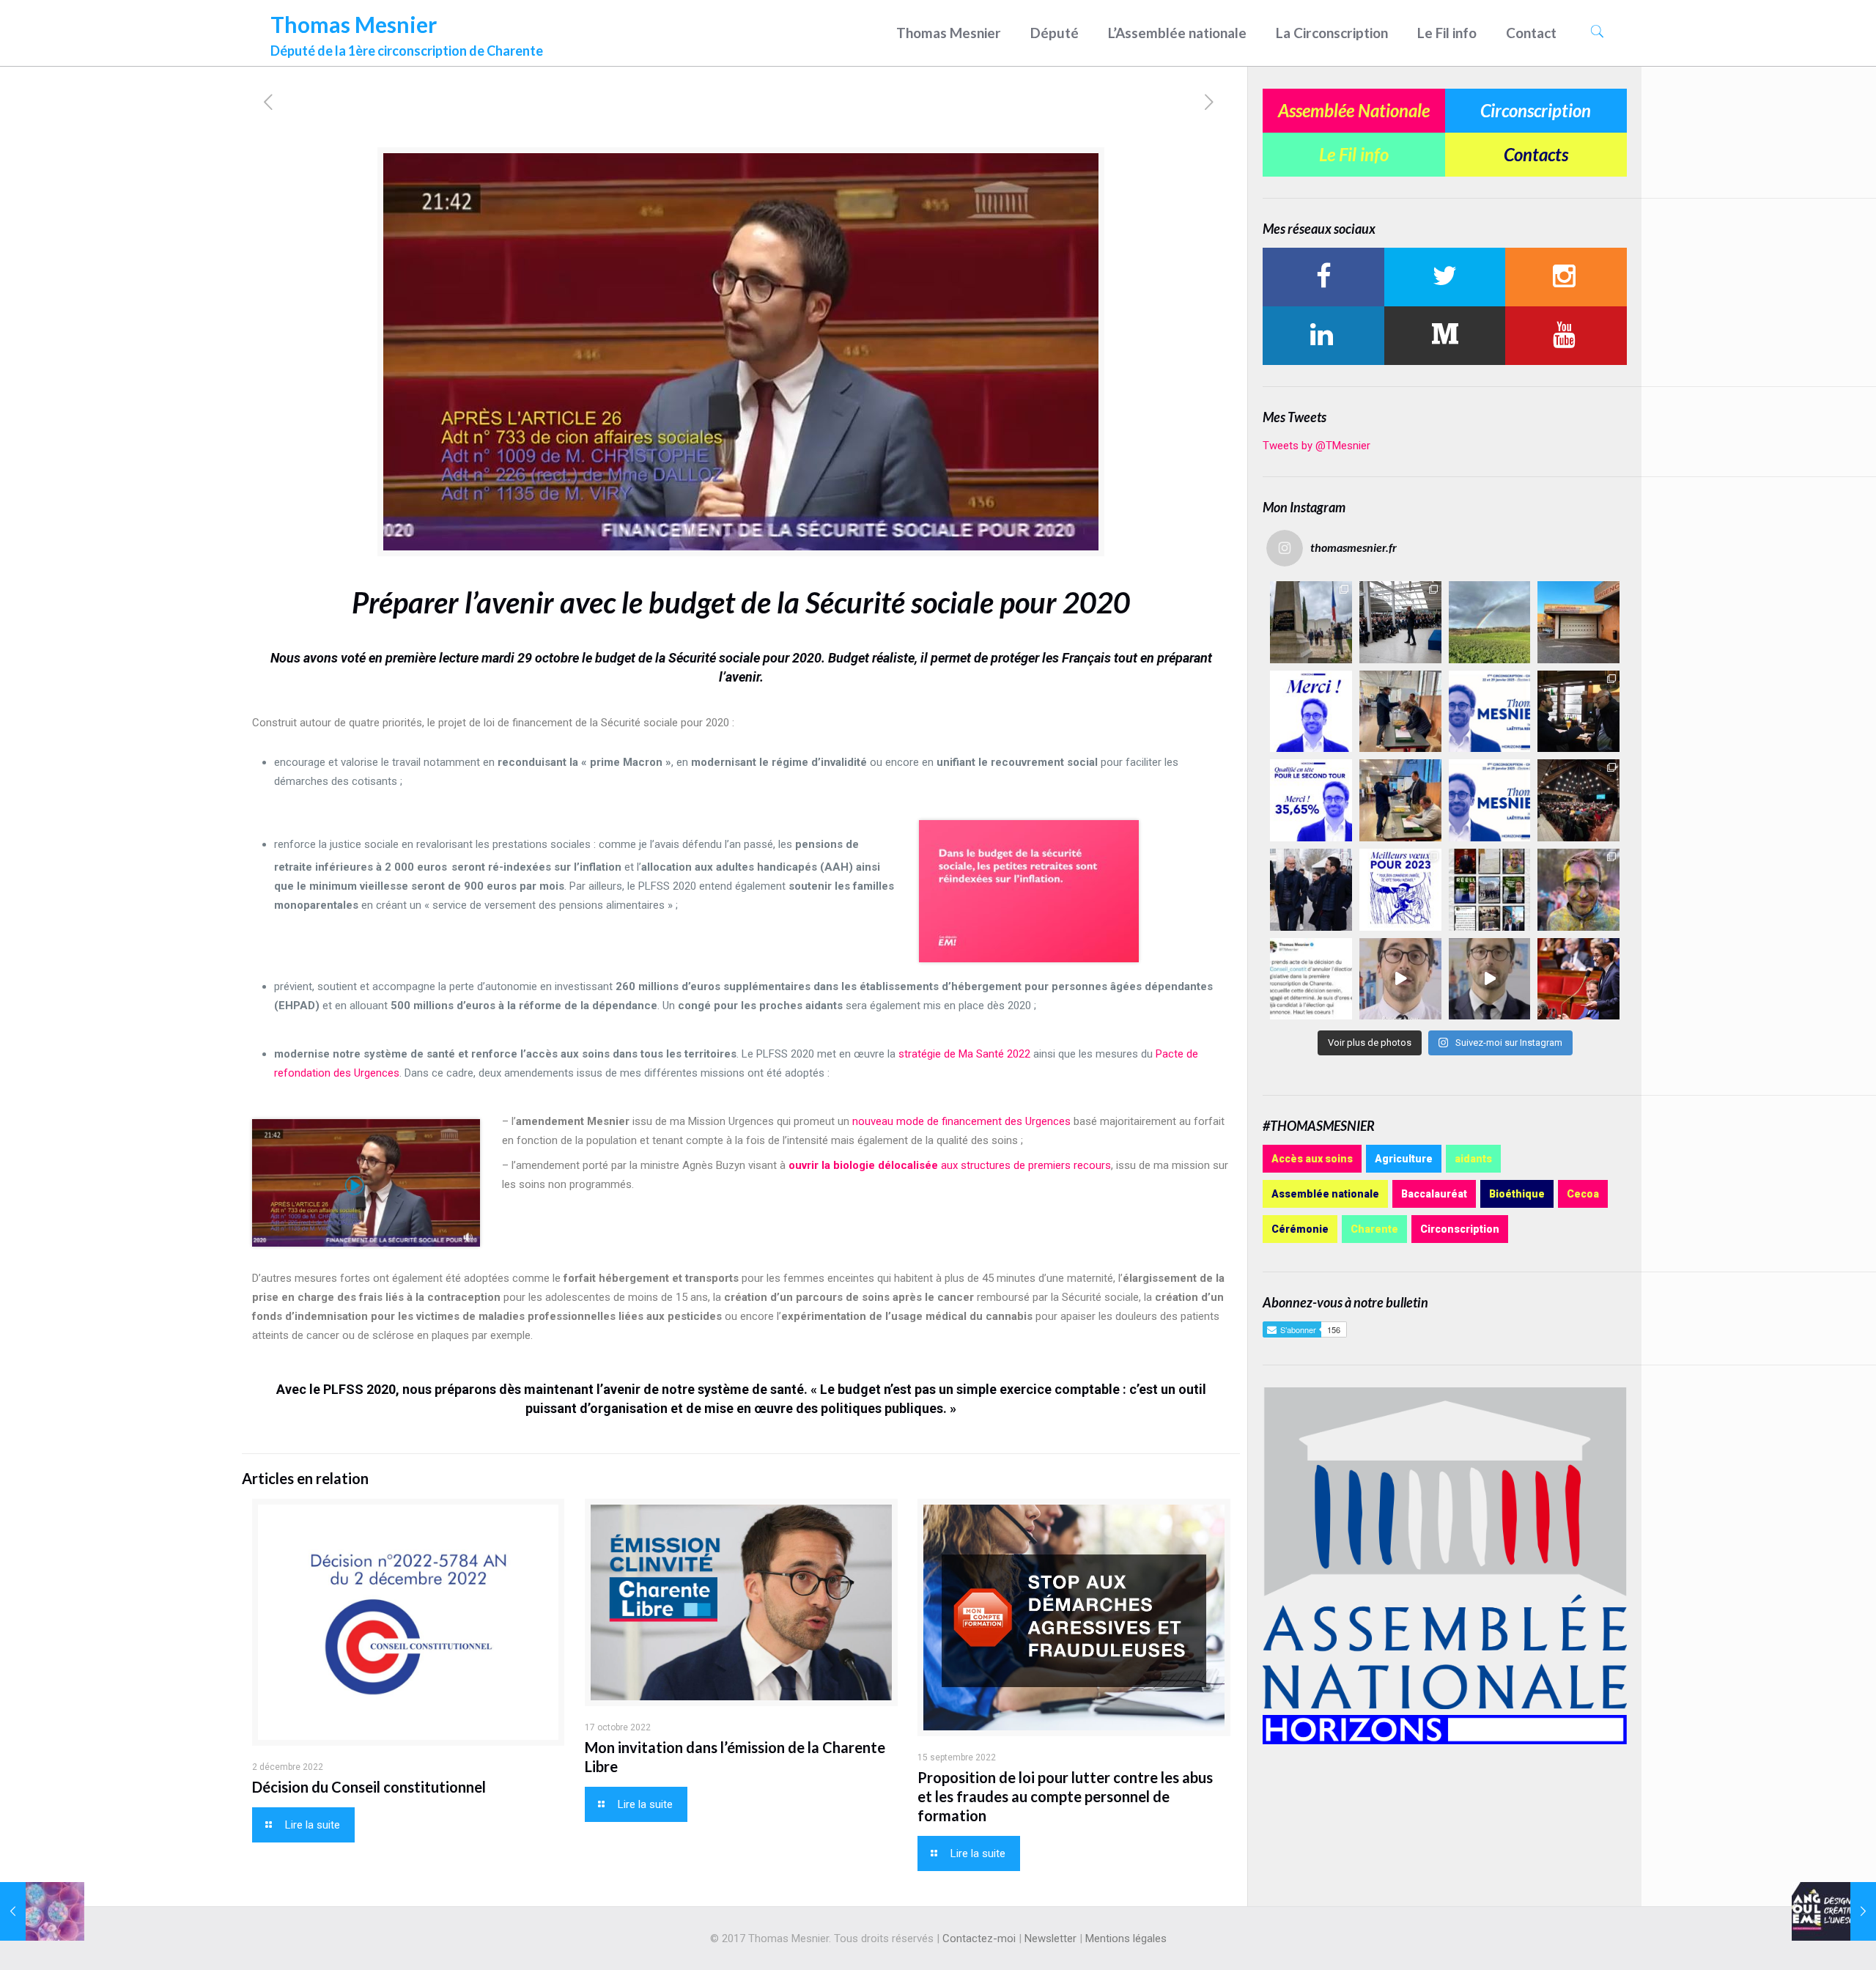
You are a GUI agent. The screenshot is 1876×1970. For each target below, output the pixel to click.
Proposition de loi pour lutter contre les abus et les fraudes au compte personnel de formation (1065, 1796)
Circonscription (1536, 110)
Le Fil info (1354, 154)
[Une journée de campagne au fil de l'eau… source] (1311, 890)
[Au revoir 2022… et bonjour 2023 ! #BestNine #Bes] (1490, 890)
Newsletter (1050, 1938)
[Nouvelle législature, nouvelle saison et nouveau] (1490, 979)
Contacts (1536, 154)
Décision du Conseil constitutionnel (369, 1787)
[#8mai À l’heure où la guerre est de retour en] (1311, 622)
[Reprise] (1578, 622)
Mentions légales (1126, 1938)
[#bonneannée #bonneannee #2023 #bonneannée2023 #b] (1400, 890)
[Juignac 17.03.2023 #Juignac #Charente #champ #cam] (1490, 622)
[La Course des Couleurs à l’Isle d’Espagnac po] (1578, 890)
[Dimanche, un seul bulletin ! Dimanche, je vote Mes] (1490, 800)
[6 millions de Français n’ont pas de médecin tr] (1400, 979)
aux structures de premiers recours (950, 1165)
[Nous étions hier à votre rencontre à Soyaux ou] (1578, 800)
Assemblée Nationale (1354, 110)
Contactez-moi (979, 1938)
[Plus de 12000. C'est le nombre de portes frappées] (1490, 712)
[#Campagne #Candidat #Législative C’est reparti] (1311, 979)
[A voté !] (1400, 712)
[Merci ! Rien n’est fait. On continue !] (1311, 800)
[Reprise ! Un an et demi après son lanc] (1400, 622)
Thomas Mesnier (407, 31)
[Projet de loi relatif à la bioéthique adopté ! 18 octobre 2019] (42, 1911)
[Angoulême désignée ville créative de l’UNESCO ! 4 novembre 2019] (1834, 1911)
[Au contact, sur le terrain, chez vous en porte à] (1578, 712)
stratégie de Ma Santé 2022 (964, 1054)
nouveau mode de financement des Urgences (961, 1121)
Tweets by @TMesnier (1316, 446)
